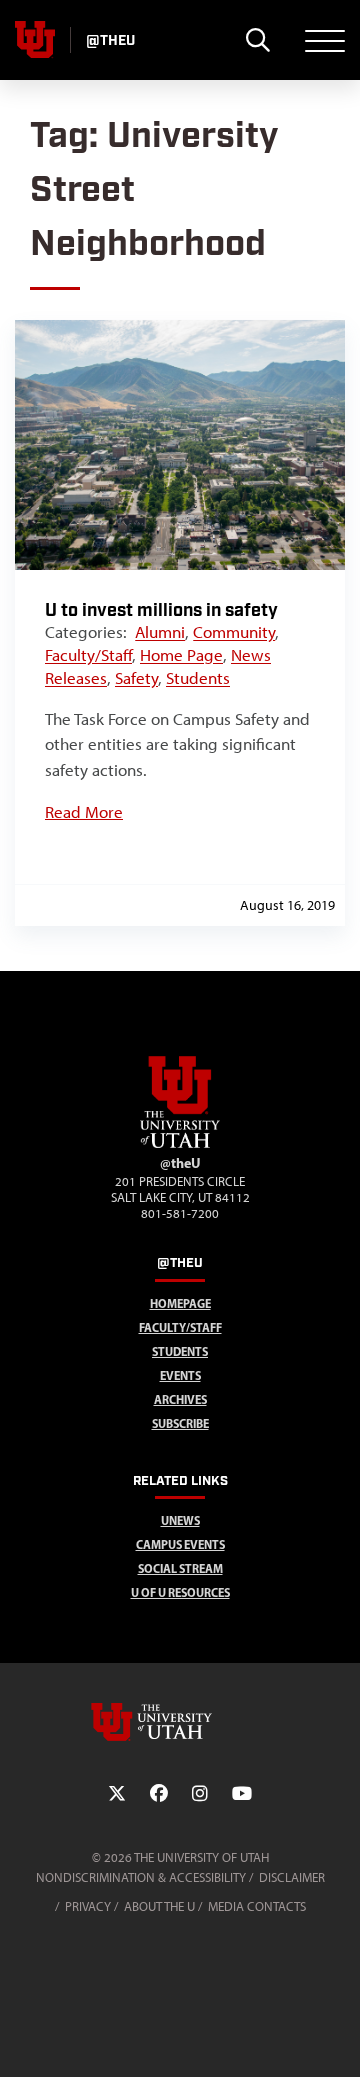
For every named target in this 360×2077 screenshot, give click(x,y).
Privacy (88, 1906)
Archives (180, 1399)
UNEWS (180, 1520)
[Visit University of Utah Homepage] (35, 40)
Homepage (180, 1303)
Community (234, 632)
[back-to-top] (336, 2037)
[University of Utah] (180, 1722)
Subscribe (180, 1423)
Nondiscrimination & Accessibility (141, 1877)
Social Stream (180, 1568)
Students (198, 678)
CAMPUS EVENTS (180, 1544)
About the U (159, 1906)
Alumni (160, 632)
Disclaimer (292, 1877)
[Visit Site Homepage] (180, 1144)
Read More (84, 812)
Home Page (181, 655)
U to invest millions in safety (161, 610)
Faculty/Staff (88, 655)
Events (180, 1375)
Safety (136, 678)
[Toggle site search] (257, 40)
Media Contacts (257, 1906)
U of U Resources (180, 1592)
